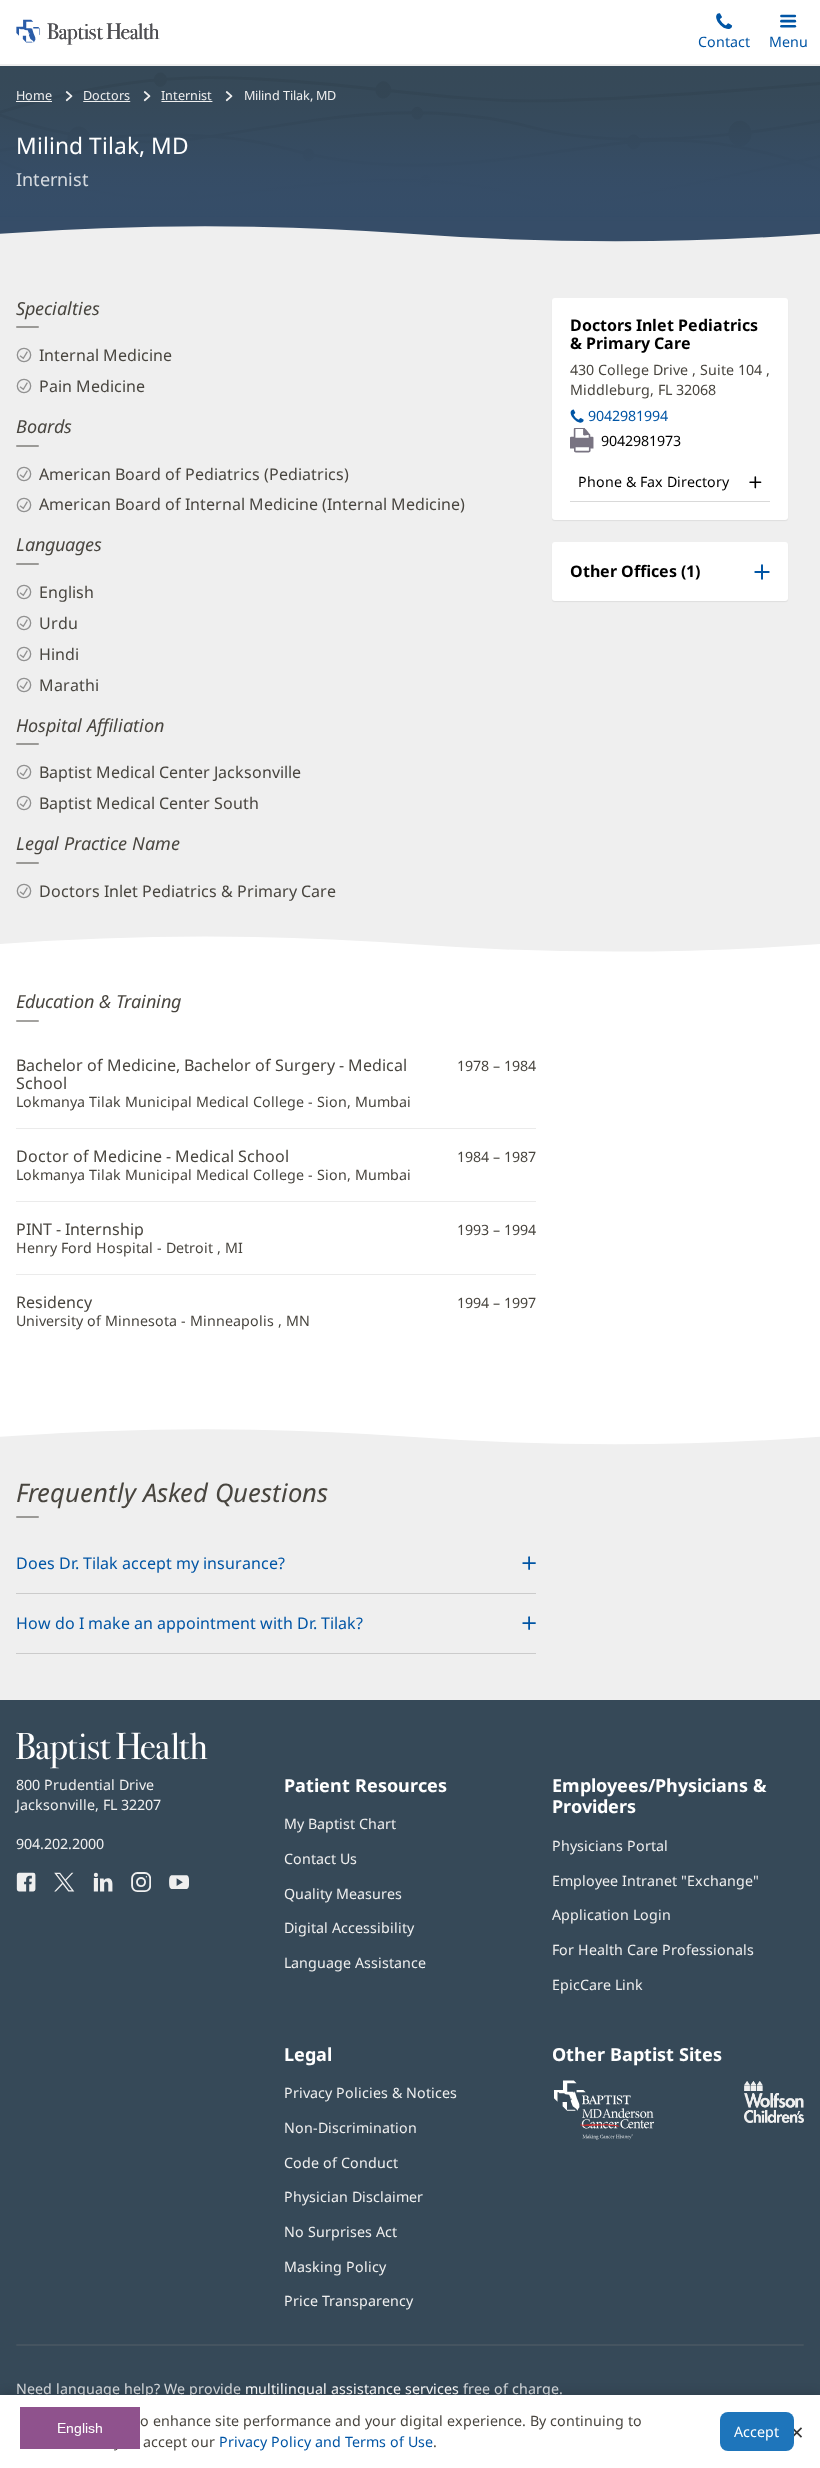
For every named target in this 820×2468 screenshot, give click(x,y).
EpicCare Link (597, 1984)
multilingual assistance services (352, 2388)
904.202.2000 (60, 1843)
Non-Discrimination (350, 2127)
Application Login (611, 1914)
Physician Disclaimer (353, 2196)
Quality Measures (343, 1893)
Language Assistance (355, 1962)
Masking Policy (335, 2266)
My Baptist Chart (340, 1823)
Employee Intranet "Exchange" (655, 1880)
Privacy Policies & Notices (370, 2092)
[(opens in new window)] (774, 2117)
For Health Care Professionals (653, 1949)
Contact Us (320, 1858)
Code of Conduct (341, 2162)
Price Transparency (348, 2300)
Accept (756, 2431)
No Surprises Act (340, 2231)
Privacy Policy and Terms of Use (326, 2441)
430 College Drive (670, 379)
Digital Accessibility (349, 1927)
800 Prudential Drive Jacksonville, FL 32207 (88, 1794)
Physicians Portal (610, 1845)
